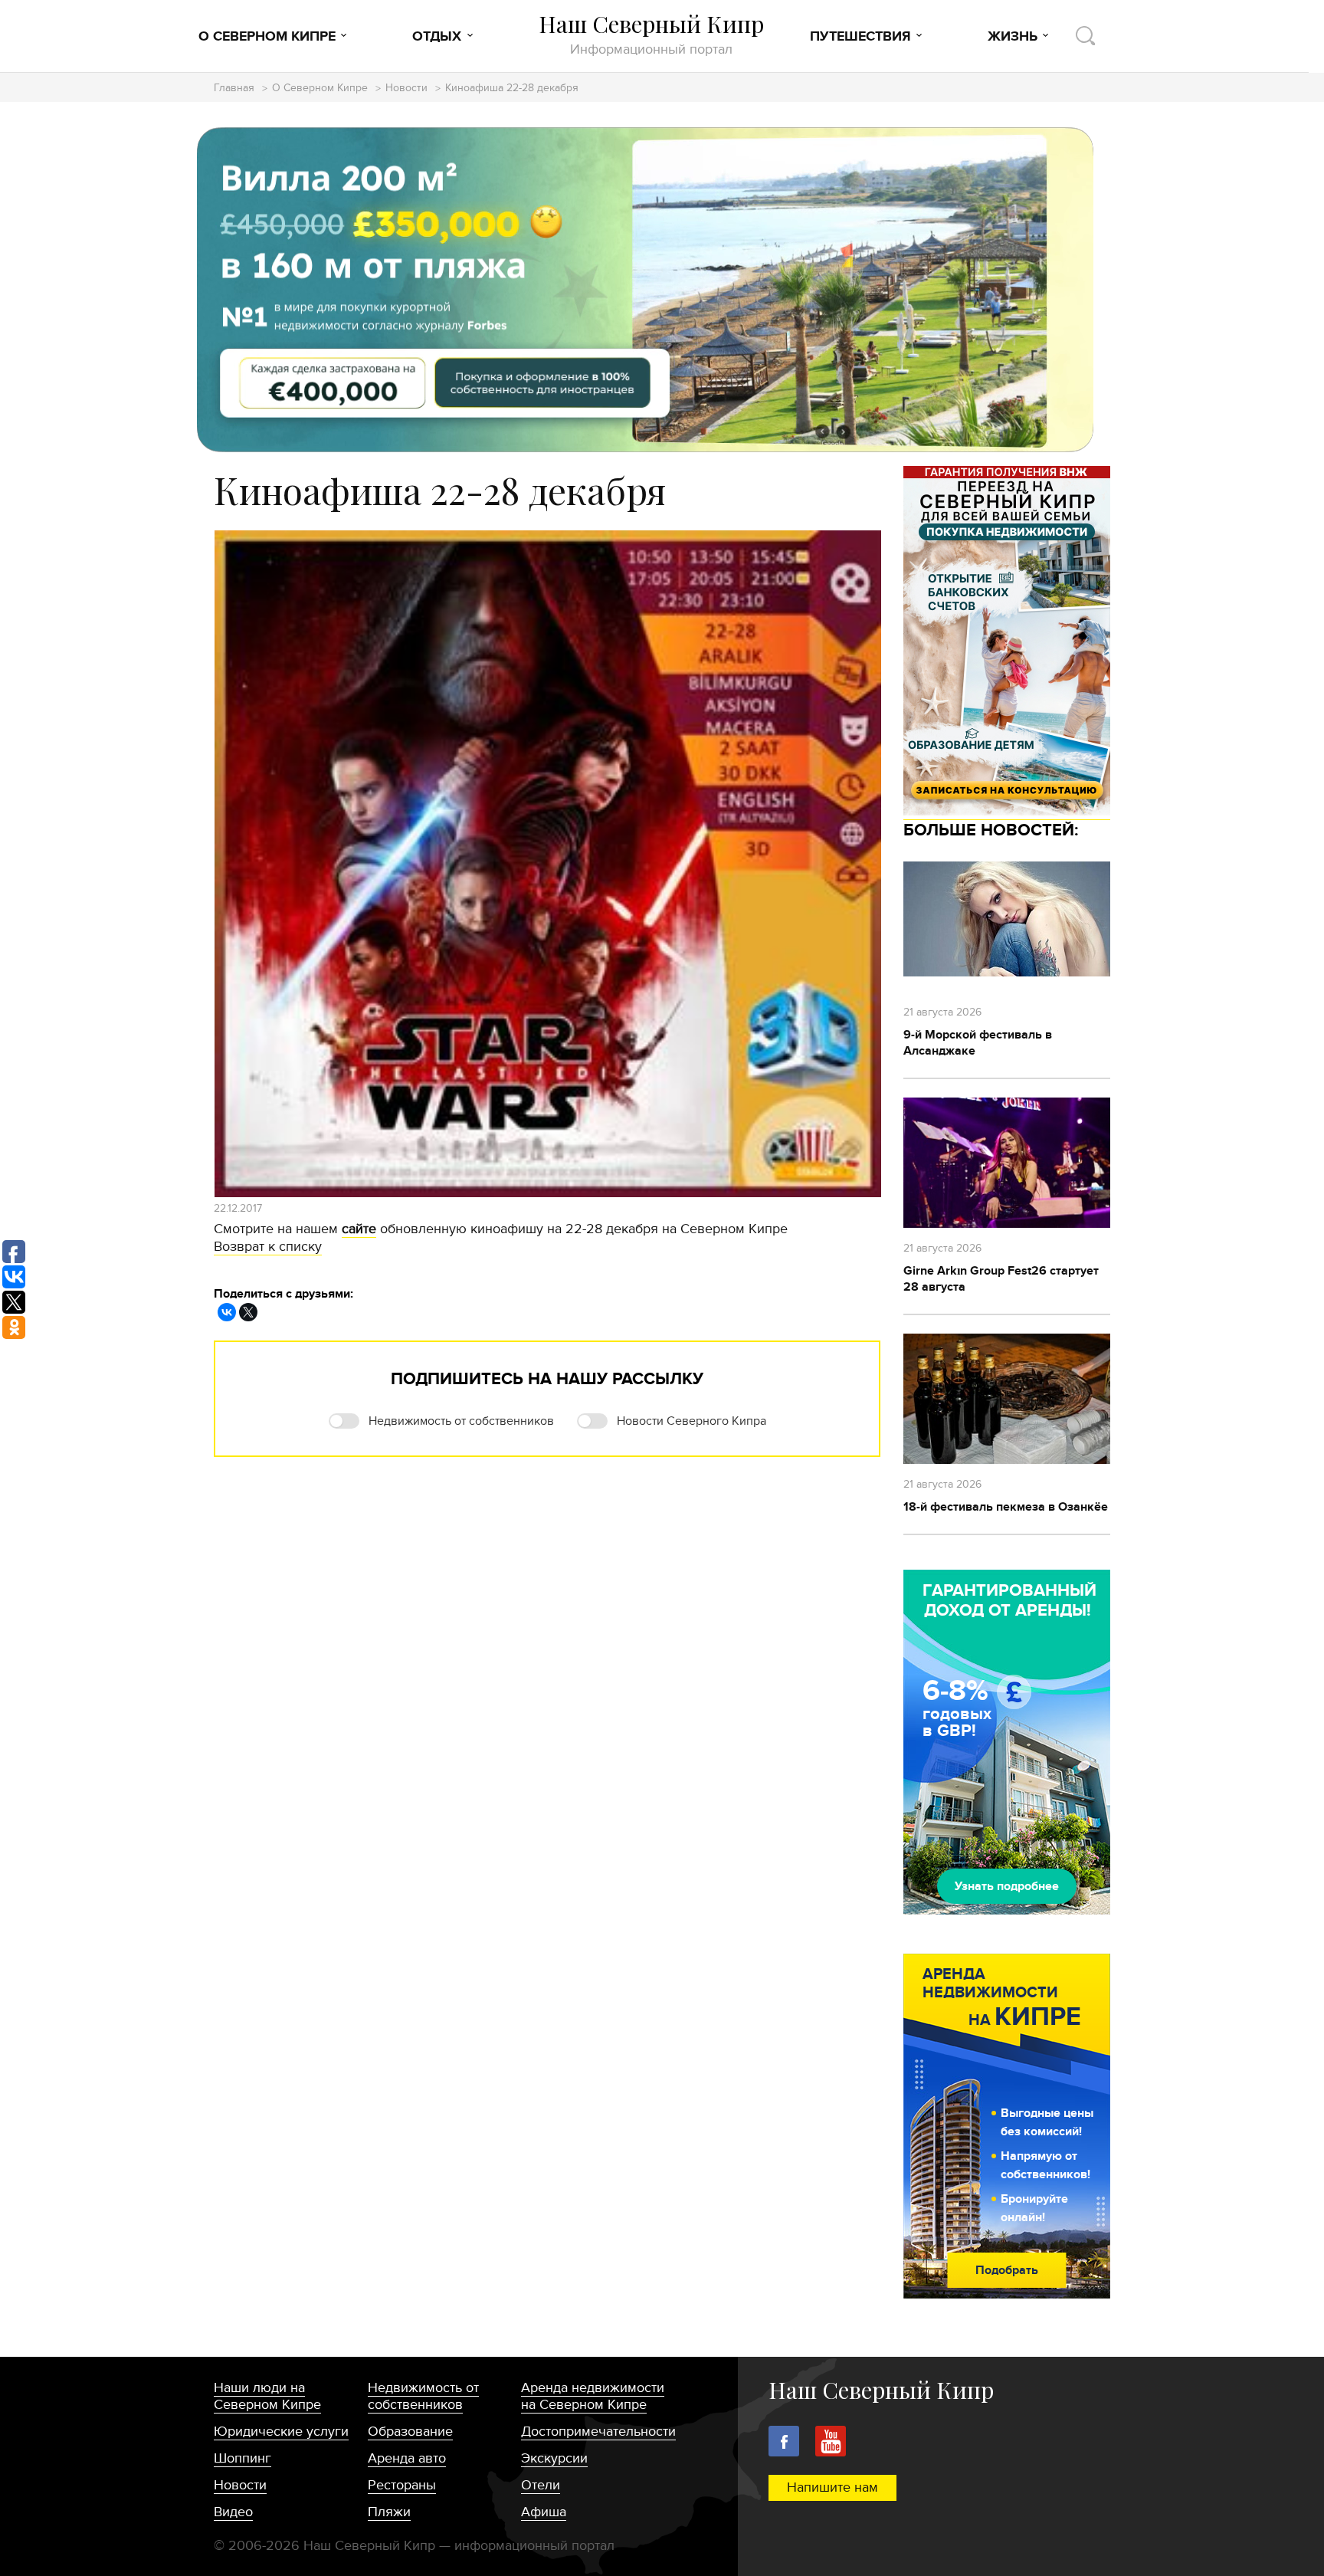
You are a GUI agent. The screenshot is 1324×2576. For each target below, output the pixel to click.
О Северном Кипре (267, 37)
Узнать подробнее (1007, 1886)
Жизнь (1013, 37)
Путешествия (860, 37)
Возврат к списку (268, 1247)
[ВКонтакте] (227, 1312)
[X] (248, 1312)
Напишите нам (832, 2487)
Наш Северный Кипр (651, 34)
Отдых (437, 37)
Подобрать (1007, 2270)
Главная (234, 89)
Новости (406, 89)
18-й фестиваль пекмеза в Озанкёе (1006, 1507)
